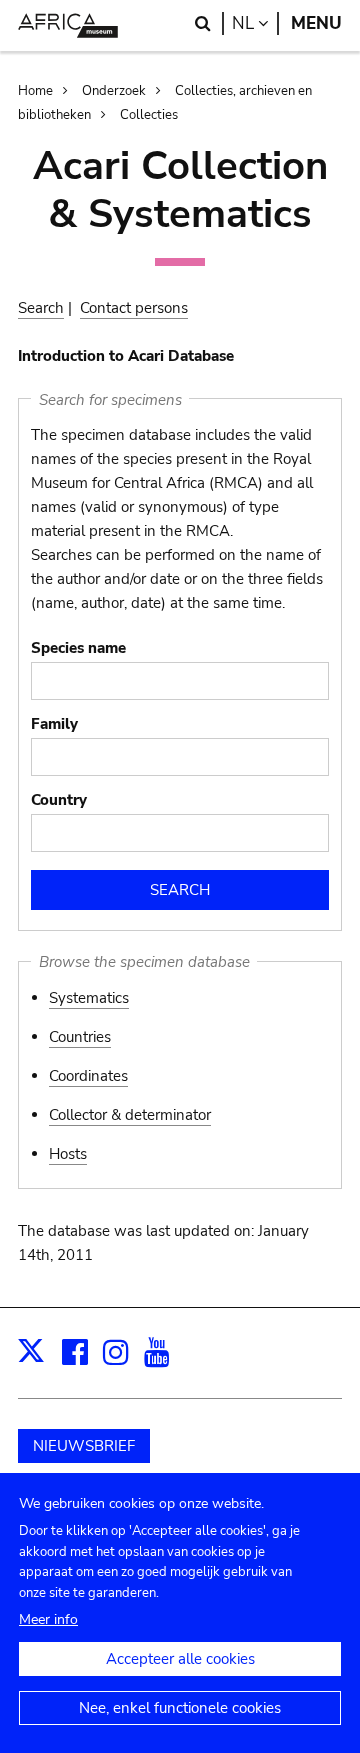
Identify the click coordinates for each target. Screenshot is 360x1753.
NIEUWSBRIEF (84, 1446)
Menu (316, 23)
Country (59, 800)
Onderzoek (114, 91)
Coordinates (88, 1076)
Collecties (149, 115)
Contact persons (134, 308)
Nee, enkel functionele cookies (180, 1708)
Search (41, 308)
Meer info (48, 1619)
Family (54, 724)
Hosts (68, 1154)
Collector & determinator (130, 1115)
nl (255, 23)
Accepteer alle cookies (180, 1659)
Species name (78, 648)
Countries (80, 1037)
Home (35, 91)
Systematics (89, 998)
